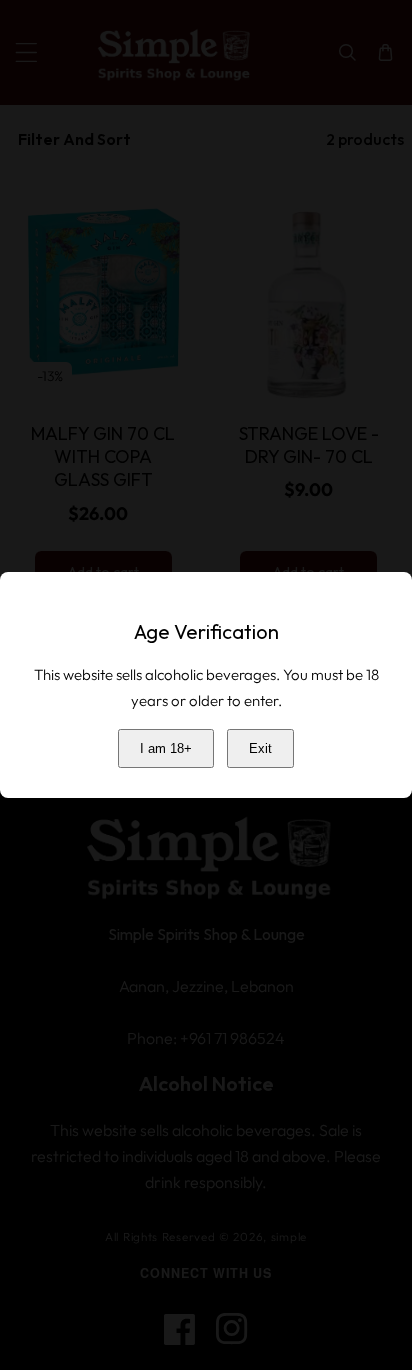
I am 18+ (166, 748)
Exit (260, 748)
